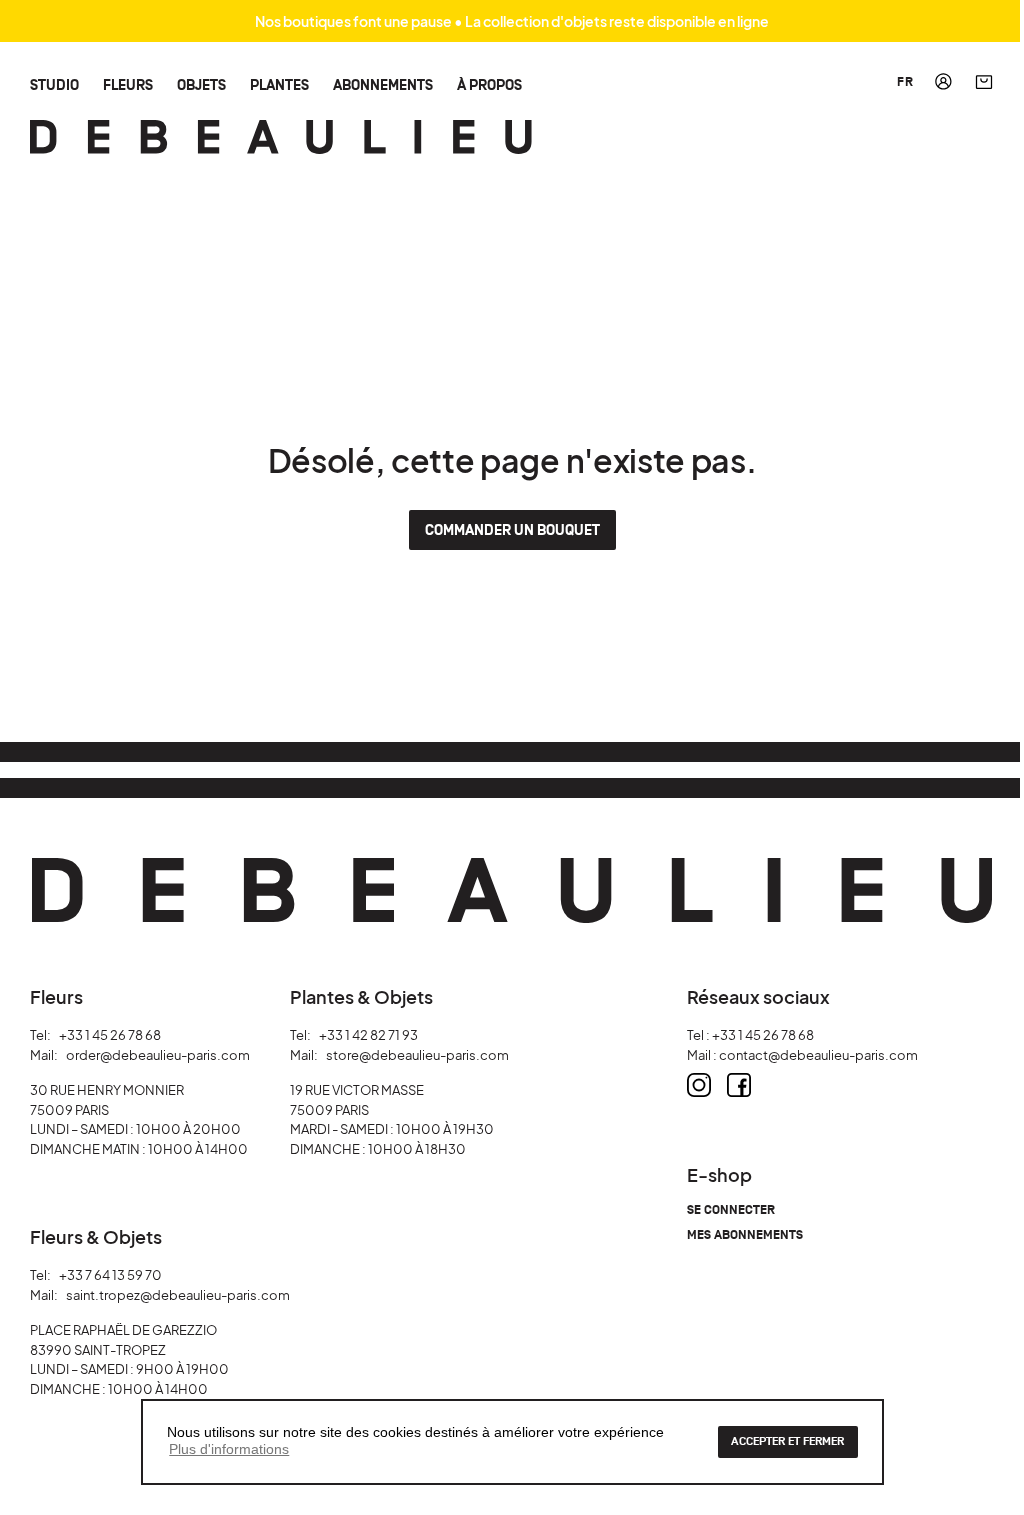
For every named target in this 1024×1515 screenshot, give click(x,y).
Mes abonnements (745, 1235)
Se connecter (731, 1210)
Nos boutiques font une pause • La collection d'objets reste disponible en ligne (512, 21)
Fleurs (128, 84)
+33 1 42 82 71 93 (368, 1035)
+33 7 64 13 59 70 (110, 1275)
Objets (201, 84)
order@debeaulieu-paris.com (158, 1055)
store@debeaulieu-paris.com (417, 1055)
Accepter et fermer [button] (787, 1441)
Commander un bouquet (512, 530)
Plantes (279, 84)
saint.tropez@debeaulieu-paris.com (178, 1295)
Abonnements (383, 84)
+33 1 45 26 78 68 (110, 1035)
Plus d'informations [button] (229, 1449)
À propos (489, 84)
